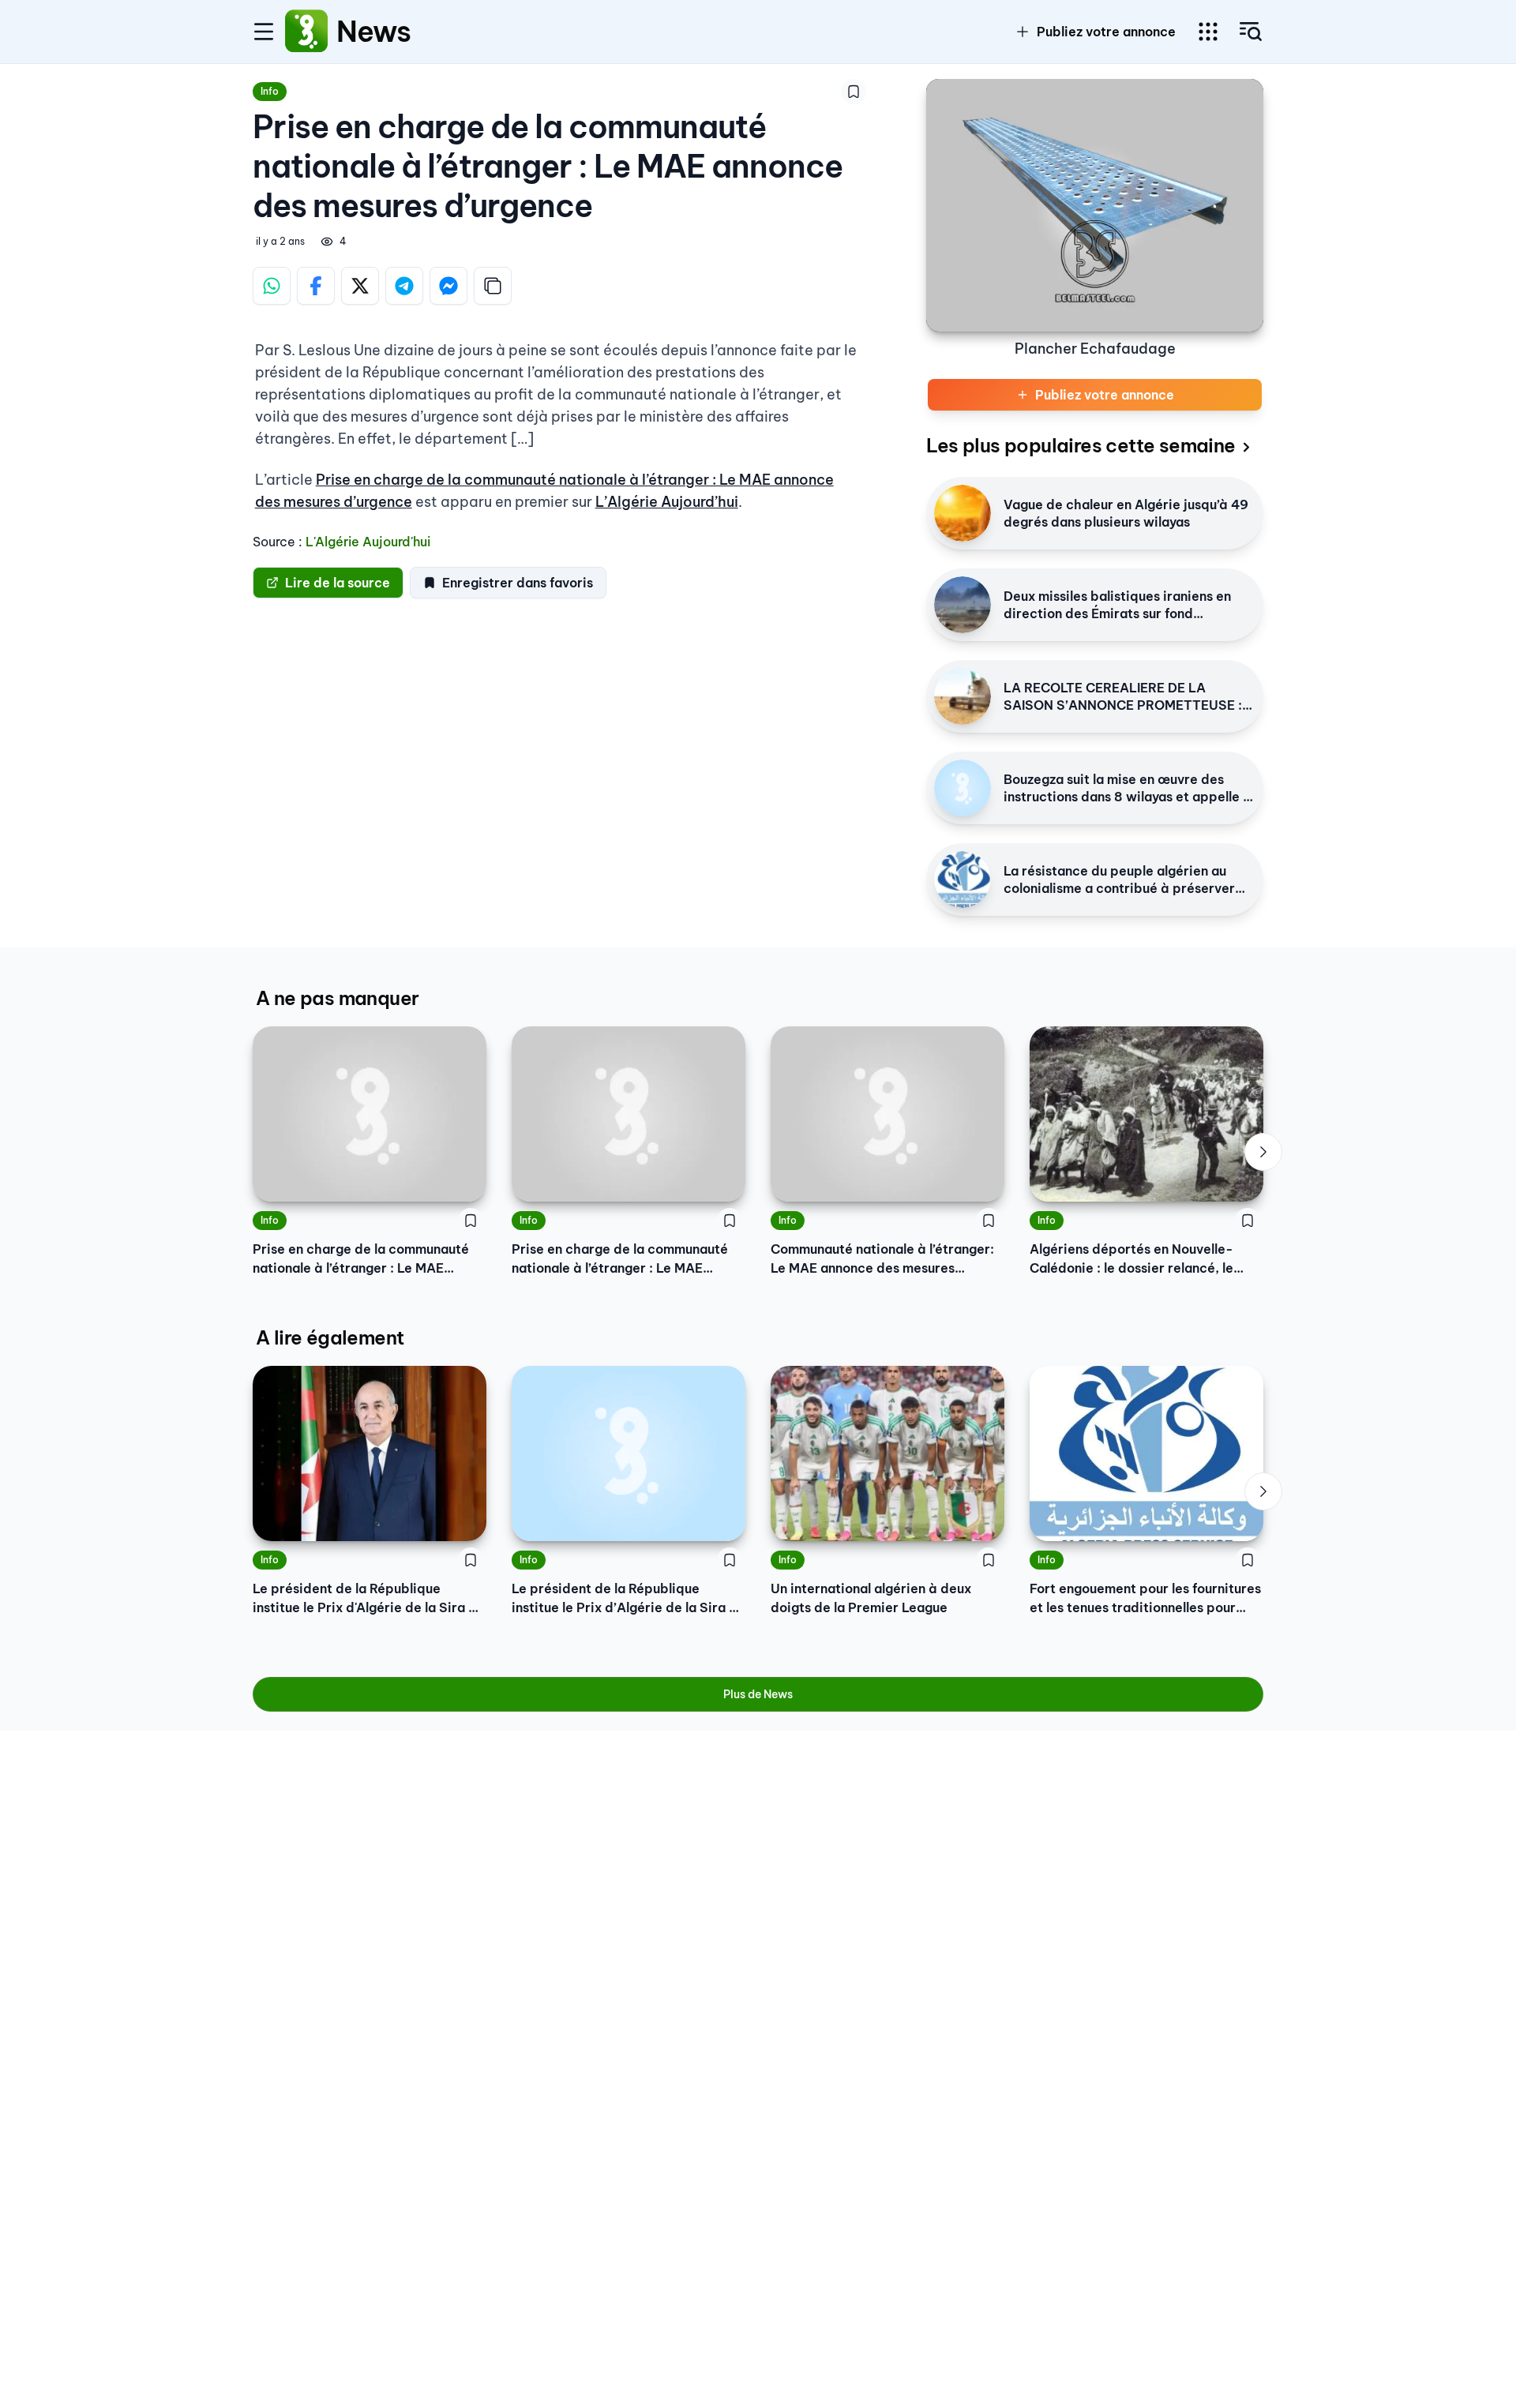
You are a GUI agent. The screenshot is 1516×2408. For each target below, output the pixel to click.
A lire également (330, 1337)
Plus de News (758, 1694)
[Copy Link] (493, 286)
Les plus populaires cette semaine (1081, 445)
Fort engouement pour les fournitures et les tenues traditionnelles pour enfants (1145, 1599)
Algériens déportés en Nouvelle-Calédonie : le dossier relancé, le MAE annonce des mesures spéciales (1144, 1259)
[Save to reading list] (854, 92)
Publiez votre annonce (1106, 32)
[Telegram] (404, 286)
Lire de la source (338, 583)
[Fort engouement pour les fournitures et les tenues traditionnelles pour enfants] (1146, 1453)
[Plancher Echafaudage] (1095, 205)
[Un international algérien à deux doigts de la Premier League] (887, 1453)
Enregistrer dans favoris (518, 583)
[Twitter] (360, 286)
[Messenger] (448, 286)
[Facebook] (316, 286)
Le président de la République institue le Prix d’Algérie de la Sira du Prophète (628, 1599)
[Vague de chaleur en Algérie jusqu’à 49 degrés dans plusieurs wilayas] (963, 513)
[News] (306, 32)
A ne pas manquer (337, 998)
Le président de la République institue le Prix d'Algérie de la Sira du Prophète (368, 1599)
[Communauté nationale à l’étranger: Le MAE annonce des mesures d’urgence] (887, 1114)
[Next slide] (1263, 1152)
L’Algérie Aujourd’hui (667, 502)
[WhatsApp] (272, 286)
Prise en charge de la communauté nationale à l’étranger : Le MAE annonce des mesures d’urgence (361, 1259)
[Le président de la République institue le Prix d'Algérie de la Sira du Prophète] (370, 1453)
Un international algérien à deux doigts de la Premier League (871, 1598)
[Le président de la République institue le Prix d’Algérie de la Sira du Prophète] (629, 1453)
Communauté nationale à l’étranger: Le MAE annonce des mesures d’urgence (882, 1259)
